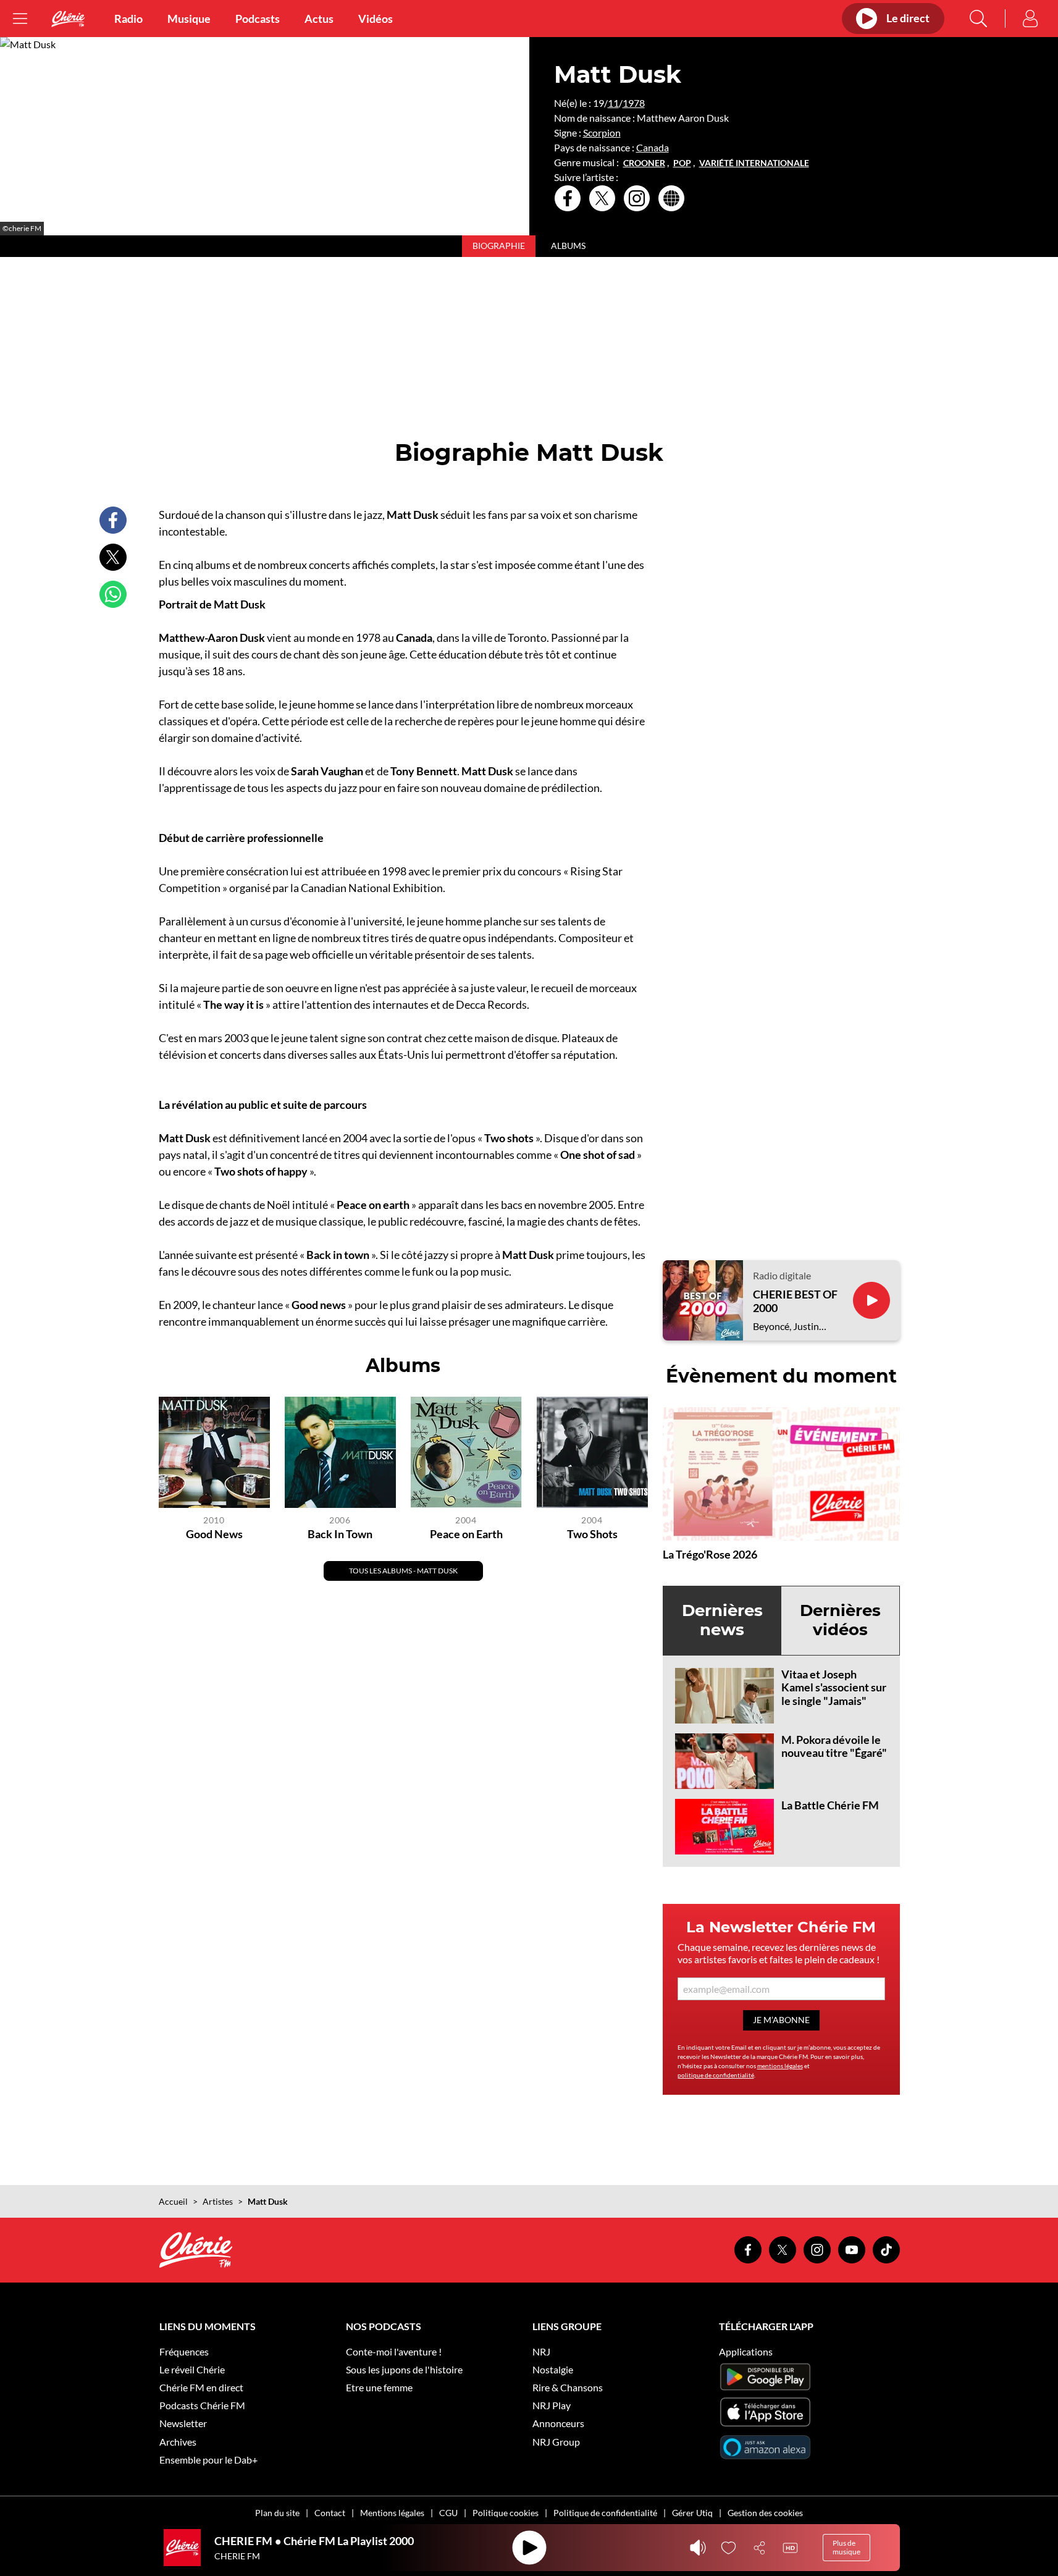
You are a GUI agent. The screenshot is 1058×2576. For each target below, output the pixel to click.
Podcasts (258, 19)
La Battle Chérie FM (830, 1805)
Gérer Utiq (692, 2513)
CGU (448, 2513)
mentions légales (780, 2066)
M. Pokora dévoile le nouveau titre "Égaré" (834, 1746)
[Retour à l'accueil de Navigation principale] (68, 19)
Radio (128, 19)
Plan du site (277, 2513)
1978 (634, 103)
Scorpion (602, 133)
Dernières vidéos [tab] (840, 1620)
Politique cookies (506, 2513)
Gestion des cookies (765, 2513)
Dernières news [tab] (722, 1620)
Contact (330, 2513)
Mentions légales (392, 2513)
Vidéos (376, 19)
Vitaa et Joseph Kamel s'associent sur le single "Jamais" (834, 1687)
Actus (319, 19)
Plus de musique (846, 2547)
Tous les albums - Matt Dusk (403, 1571)
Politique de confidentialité (605, 2513)
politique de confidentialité (716, 2075)
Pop (682, 163)
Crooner (644, 163)
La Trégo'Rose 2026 (710, 1554)
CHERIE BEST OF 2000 (795, 1301)
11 (613, 103)
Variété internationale (754, 163)
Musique (189, 19)
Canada (653, 147)
